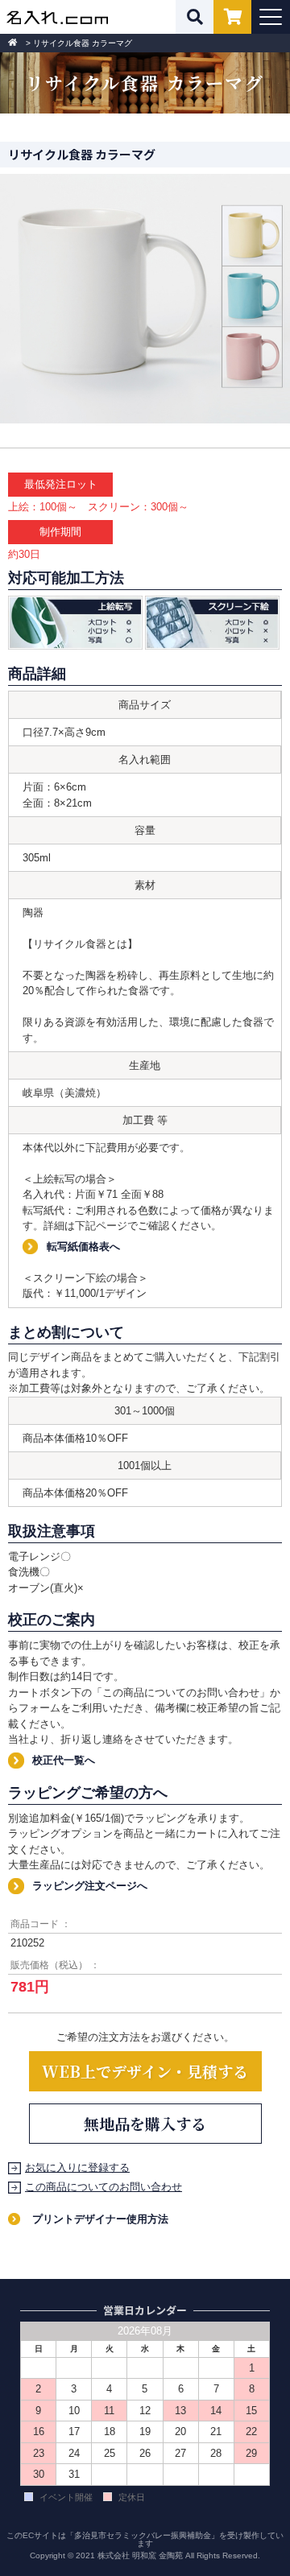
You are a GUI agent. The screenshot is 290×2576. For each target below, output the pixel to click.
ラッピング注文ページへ (90, 1886)
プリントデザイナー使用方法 (100, 2219)
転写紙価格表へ (83, 1247)
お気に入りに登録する (77, 2167)
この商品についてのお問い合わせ (104, 2187)
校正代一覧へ (64, 1760)
